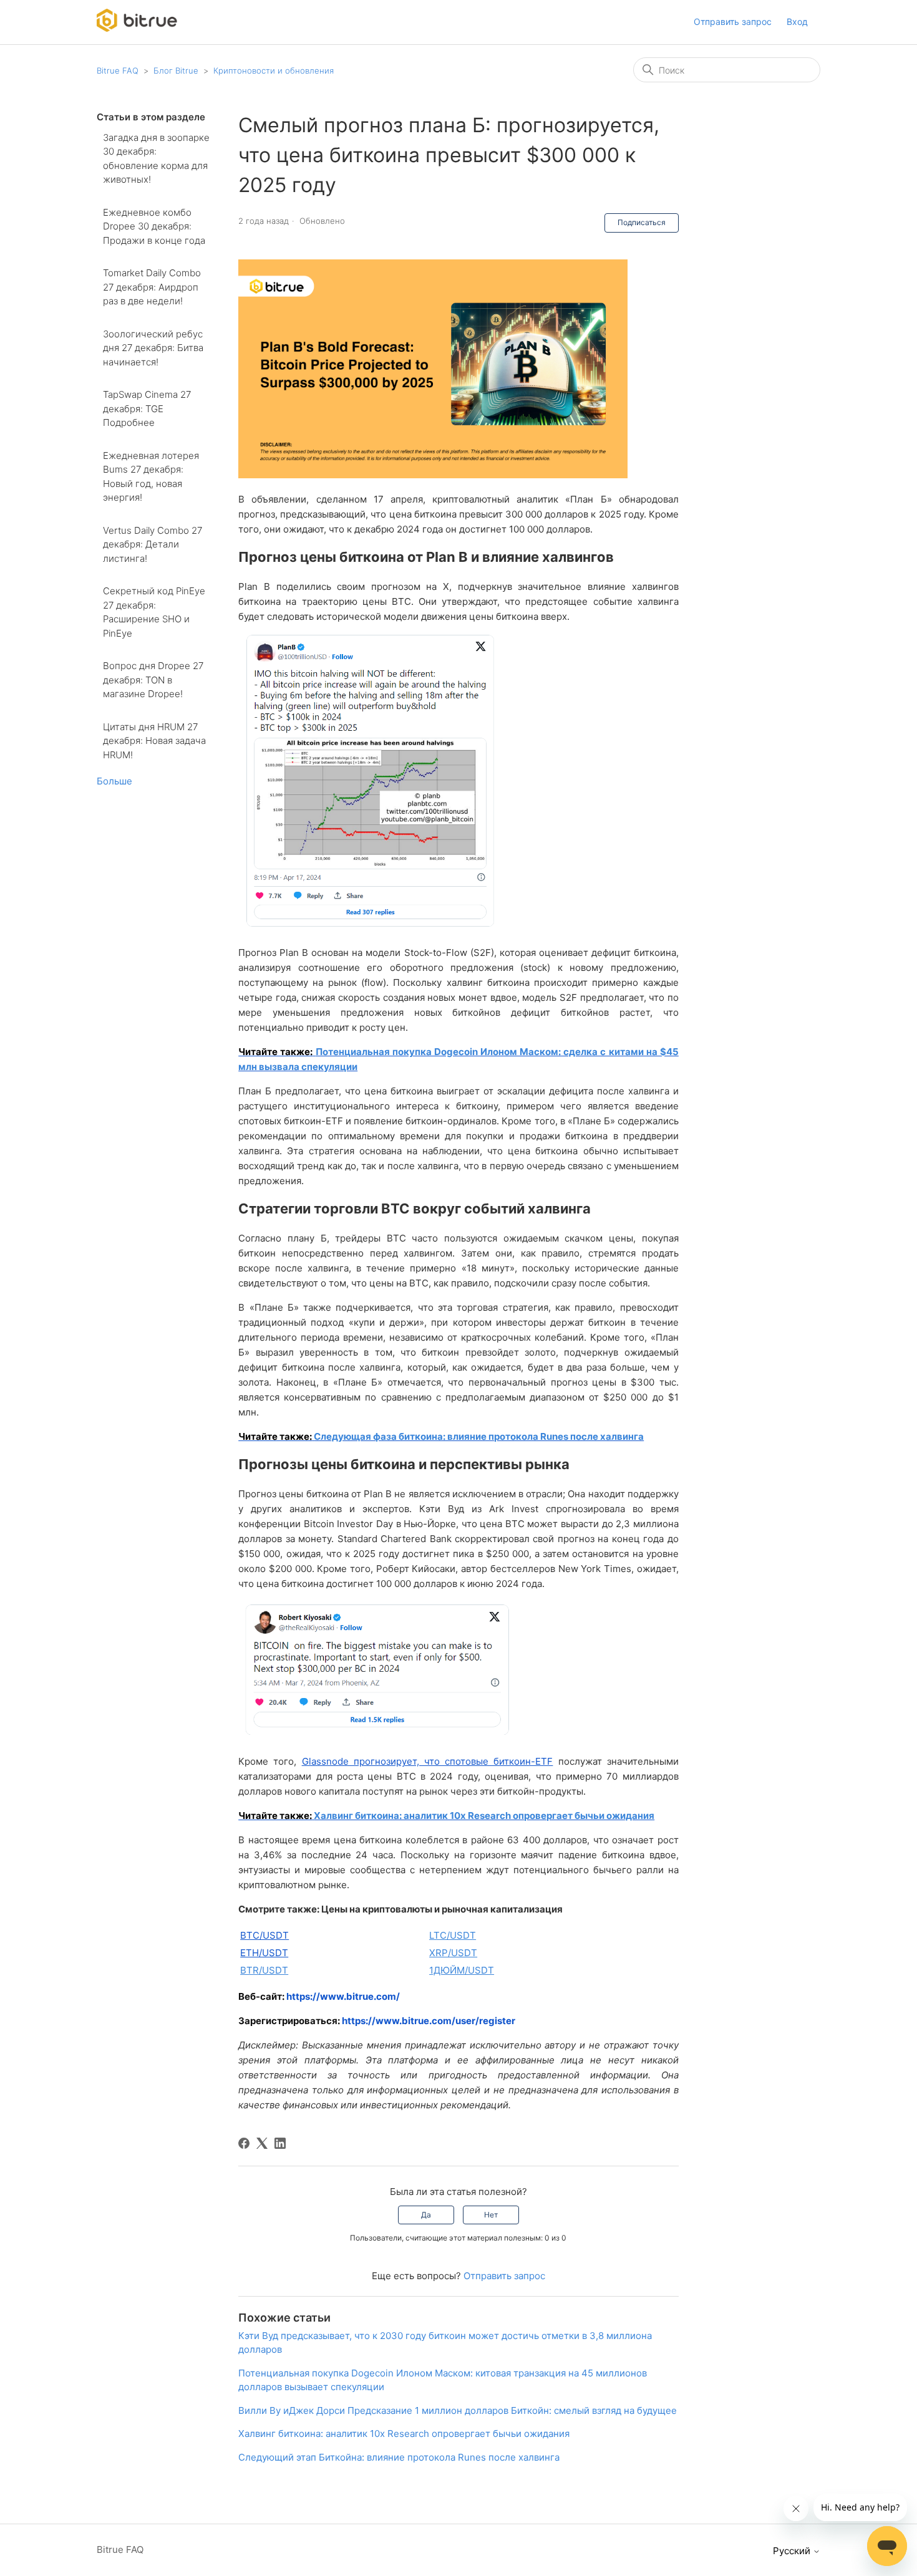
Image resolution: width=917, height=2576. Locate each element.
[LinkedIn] (280, 2143)
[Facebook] (244, 2143)
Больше (114, 781)
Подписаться (642, 222)
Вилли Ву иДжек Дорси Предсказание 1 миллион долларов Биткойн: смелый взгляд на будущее (458, 2410)
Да (426, 2215)
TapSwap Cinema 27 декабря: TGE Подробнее (147, 408)
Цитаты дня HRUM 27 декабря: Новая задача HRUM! (154, 741)
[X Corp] (262, 2143)
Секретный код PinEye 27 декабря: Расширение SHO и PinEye (154, 612)
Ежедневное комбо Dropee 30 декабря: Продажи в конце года (154, 226)
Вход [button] (797, 22)
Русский (793, 2551)
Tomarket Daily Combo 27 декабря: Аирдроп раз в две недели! (152, 287)
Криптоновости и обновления (274, 70)
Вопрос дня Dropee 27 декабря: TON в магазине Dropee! (153, 680)
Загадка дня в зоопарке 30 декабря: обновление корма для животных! (156, 159)
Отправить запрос (733, 22)
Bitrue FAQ (118, 70)
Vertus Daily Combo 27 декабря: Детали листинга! (153, 544)
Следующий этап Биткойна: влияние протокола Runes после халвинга (399, 2457)
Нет (491, 2215)
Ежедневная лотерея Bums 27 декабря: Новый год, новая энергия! (151, 477)
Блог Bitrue (176, 70)
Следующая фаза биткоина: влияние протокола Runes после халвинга (479, 1436)
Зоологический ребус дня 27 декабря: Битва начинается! (153, 348)
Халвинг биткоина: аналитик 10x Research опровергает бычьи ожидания (484, 1816)
